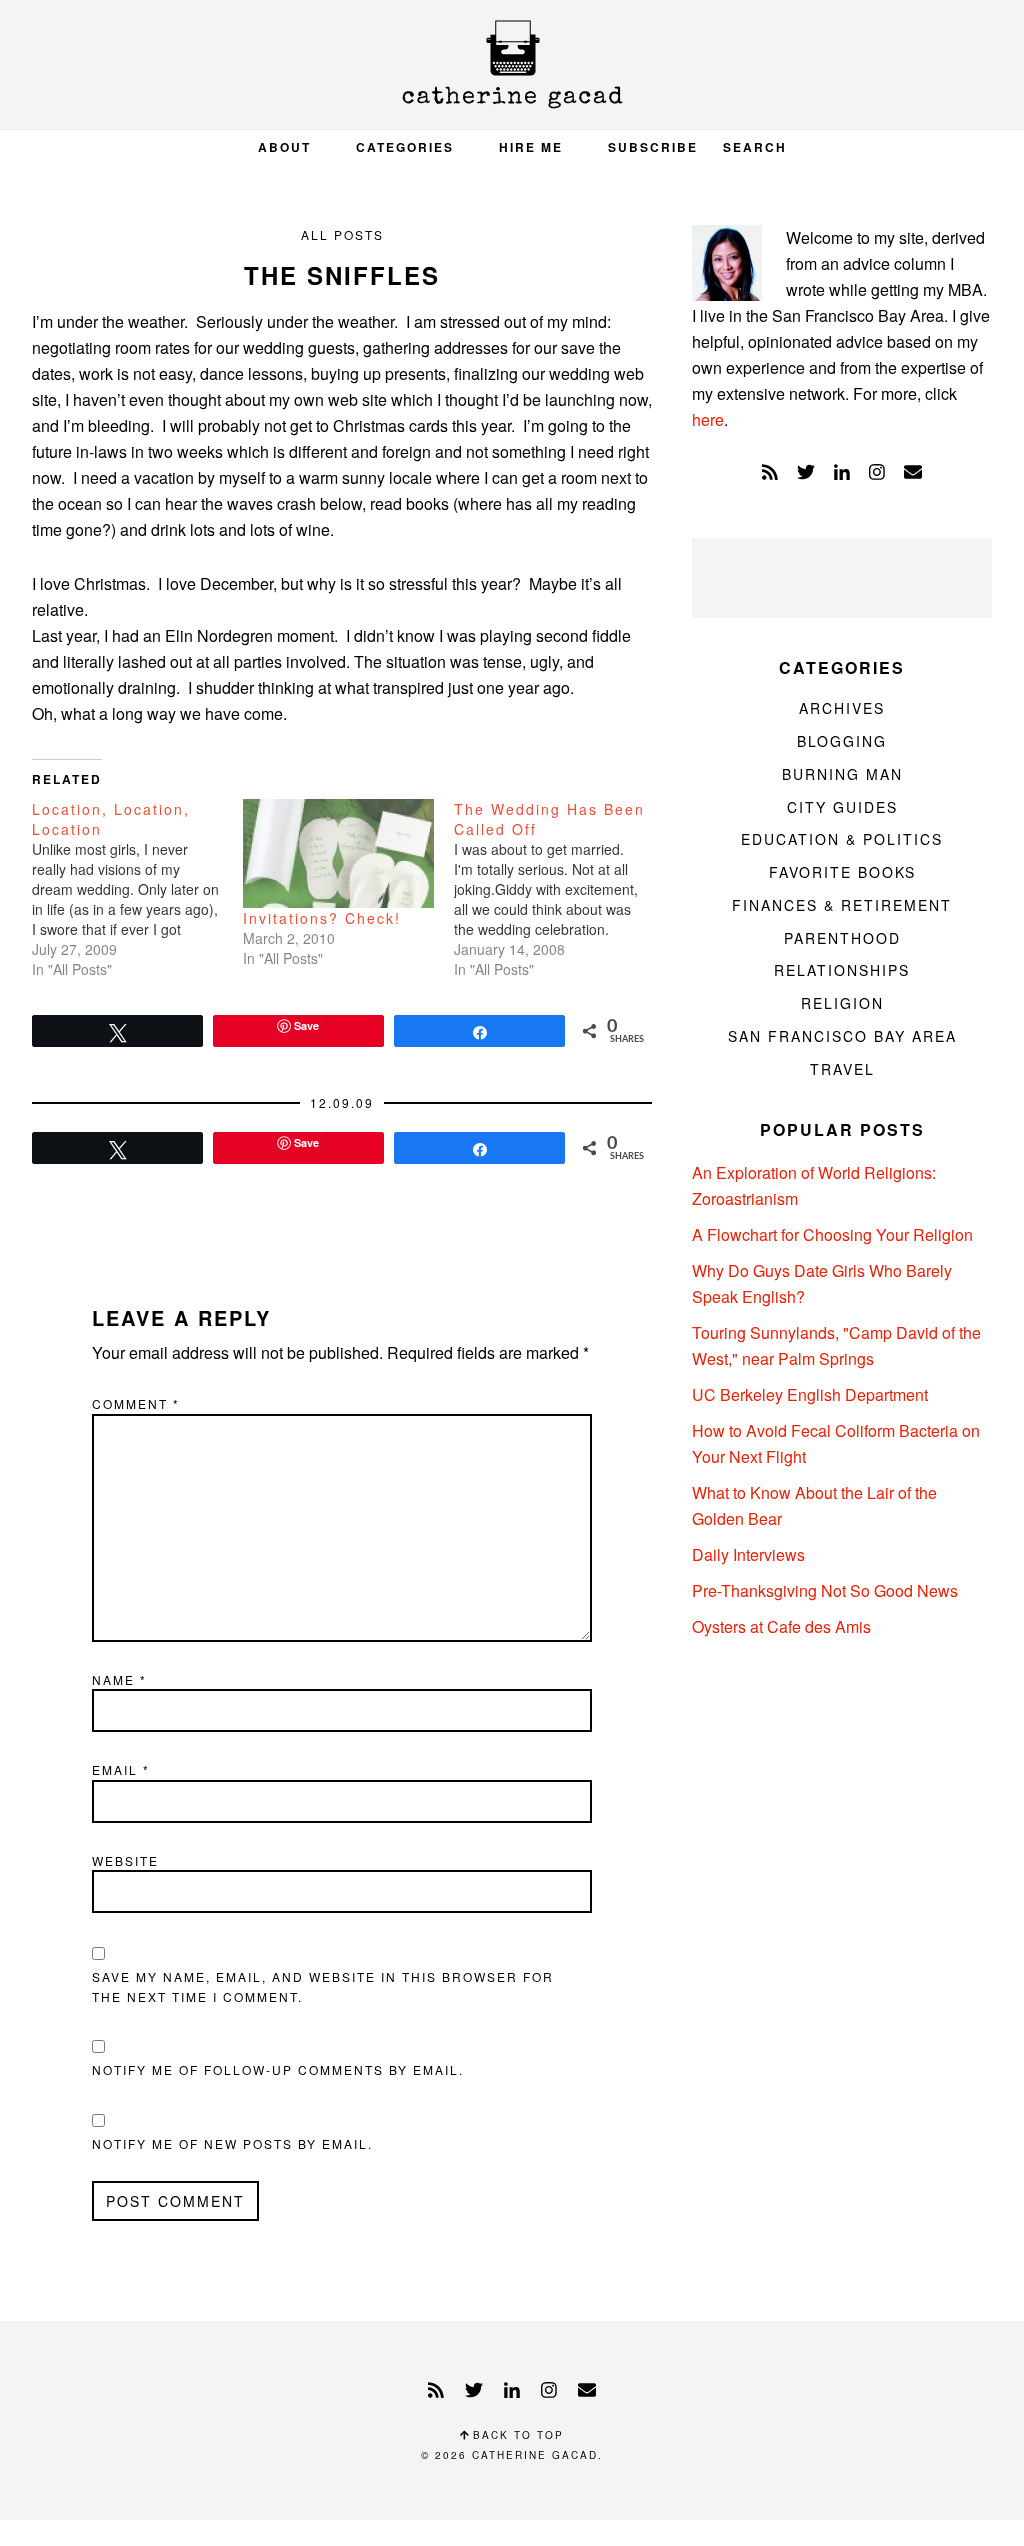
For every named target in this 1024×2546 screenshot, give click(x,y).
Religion (842, 1003)
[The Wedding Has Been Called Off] (559, 889)
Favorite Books (842, 872)
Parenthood (842, 938)
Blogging (842, 741)
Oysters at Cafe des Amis (781, 1626)
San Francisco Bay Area (842, 1036)
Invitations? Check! (322, 918)
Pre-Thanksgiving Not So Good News (825, 1590)
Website (125, 1860)
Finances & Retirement (842, 905)
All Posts (342, 234)
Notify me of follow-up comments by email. (278, 2069)
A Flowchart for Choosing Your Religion (832, 1234)
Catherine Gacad (512, 64)
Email (121, 1769)
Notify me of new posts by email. (232, 2143)
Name (119, 1679)
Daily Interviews (748, 1554)
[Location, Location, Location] (137, 889)
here (708, 419)
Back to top (516, 2435)
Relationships (842, 970)
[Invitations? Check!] (338, 853)
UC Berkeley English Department (810, 1394)
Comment (136, 1403)
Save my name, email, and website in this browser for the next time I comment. (323, 1986)
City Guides (842, 807)
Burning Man (842, 774)
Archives (842, 708)
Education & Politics (842, 839)
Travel (842, 1069)
